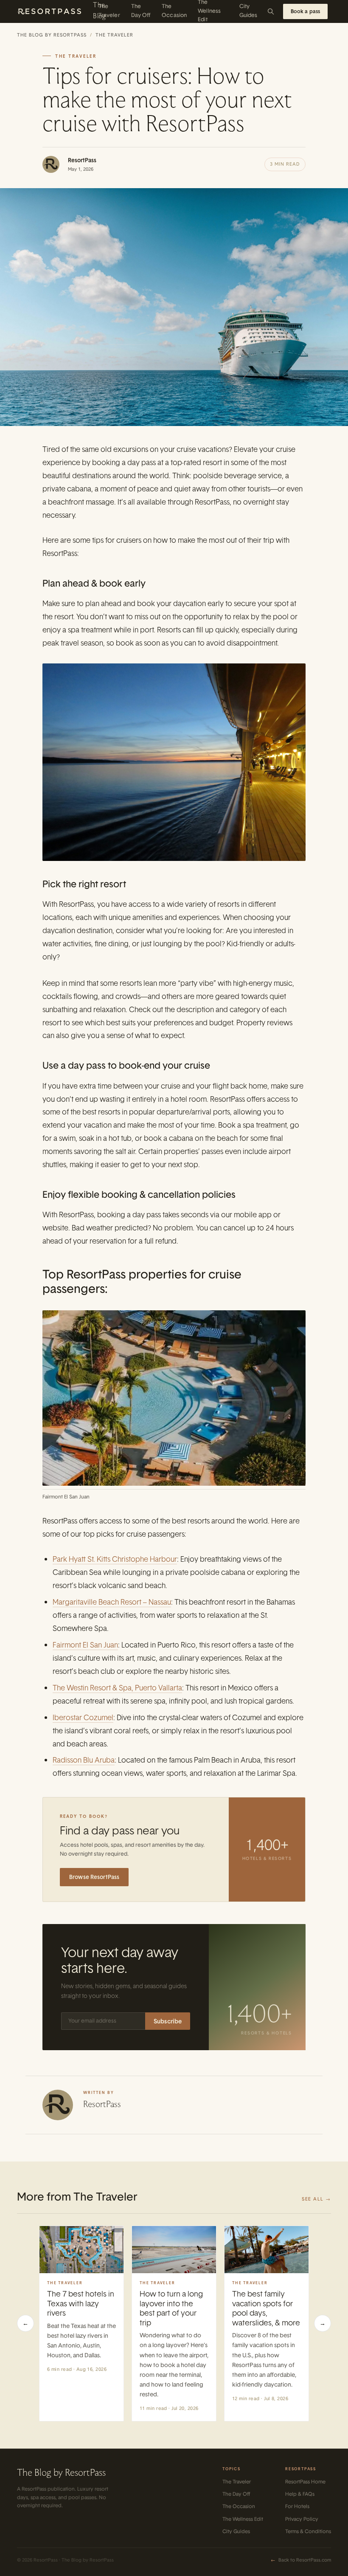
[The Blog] (55, 11)
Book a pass (305, 11)
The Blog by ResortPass (52, 35)
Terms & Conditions (308, 2531)
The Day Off (236, 2494)
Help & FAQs (300, 2494)
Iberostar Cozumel (83, 1717)
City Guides (236, 2531)
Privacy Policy (302, 2519)
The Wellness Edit (243, 2519)
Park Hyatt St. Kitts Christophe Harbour (115, 1559)
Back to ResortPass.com (301, 2560)
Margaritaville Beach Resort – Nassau (112, 1602)
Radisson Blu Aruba (84, 1760)
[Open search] (271, 11)
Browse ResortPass (94, 1877)
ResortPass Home (305, 2482)
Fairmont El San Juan (85, 1645)
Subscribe (168, 2021)
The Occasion (239, 2506)
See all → (316, 2199)
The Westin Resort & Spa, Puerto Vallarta (117, 1688)
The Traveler (114, 35)
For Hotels (297, 2506)
